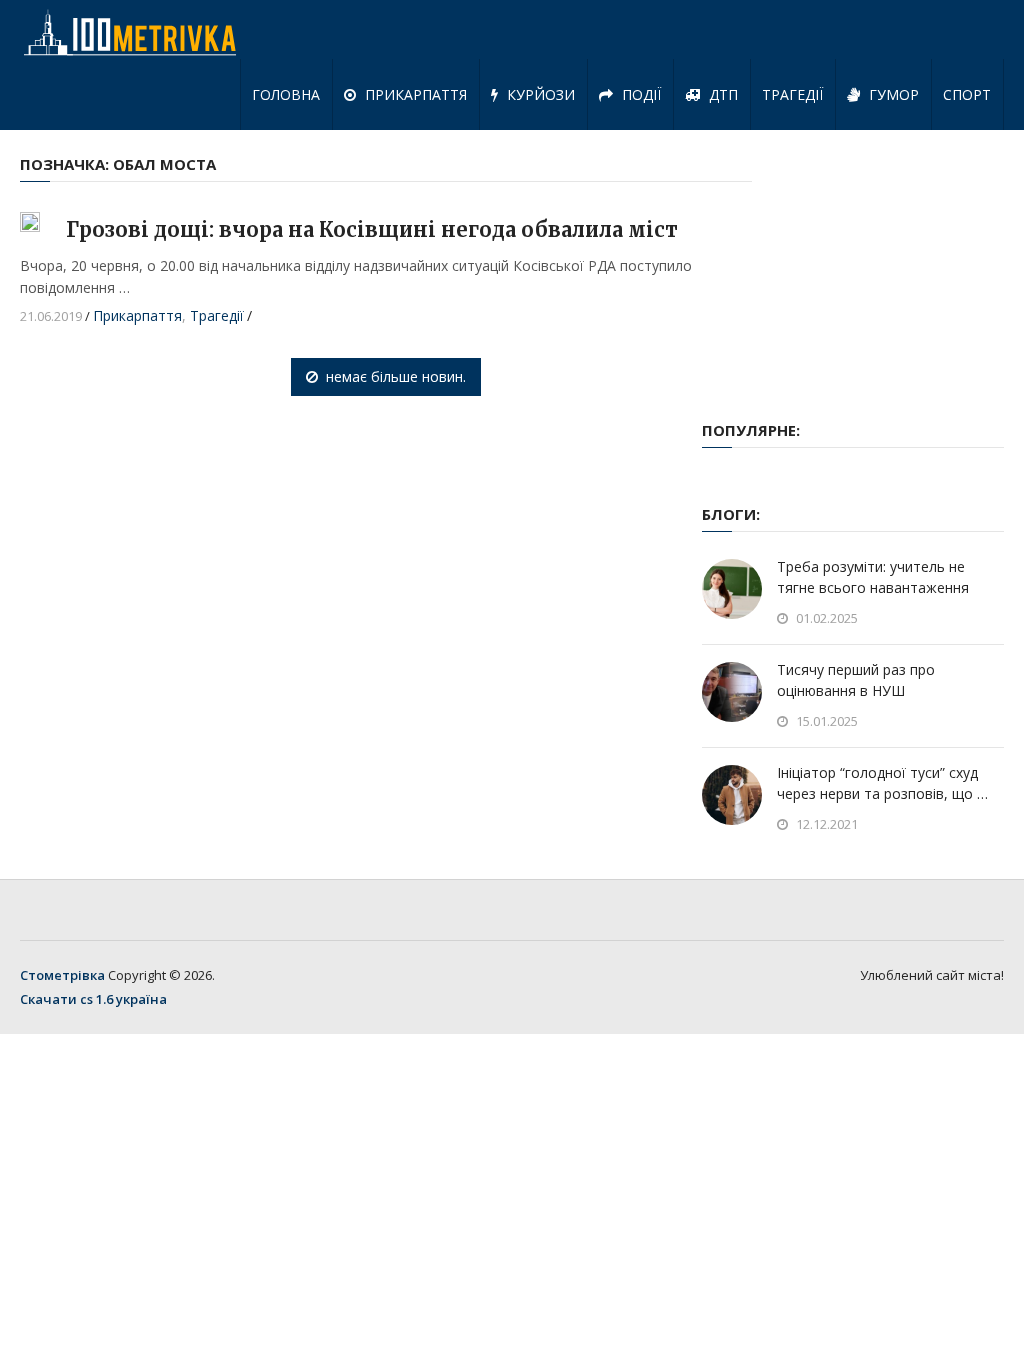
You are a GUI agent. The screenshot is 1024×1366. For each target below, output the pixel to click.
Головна (286, 94)
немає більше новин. (396, 376)
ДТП (721, 94)
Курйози (539, 94)
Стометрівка (62, 975)
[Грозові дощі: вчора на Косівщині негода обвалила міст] (30, 222)
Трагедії (792, 94)
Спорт (967, 94)
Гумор (892, 94)
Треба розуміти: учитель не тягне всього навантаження (873, 577)
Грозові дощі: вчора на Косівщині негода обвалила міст (372, 229)
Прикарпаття (414, 94)
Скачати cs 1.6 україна (93, 999)
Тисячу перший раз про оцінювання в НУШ (856, 680)
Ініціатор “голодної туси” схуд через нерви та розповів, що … (882, 783)
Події (639, 94)
